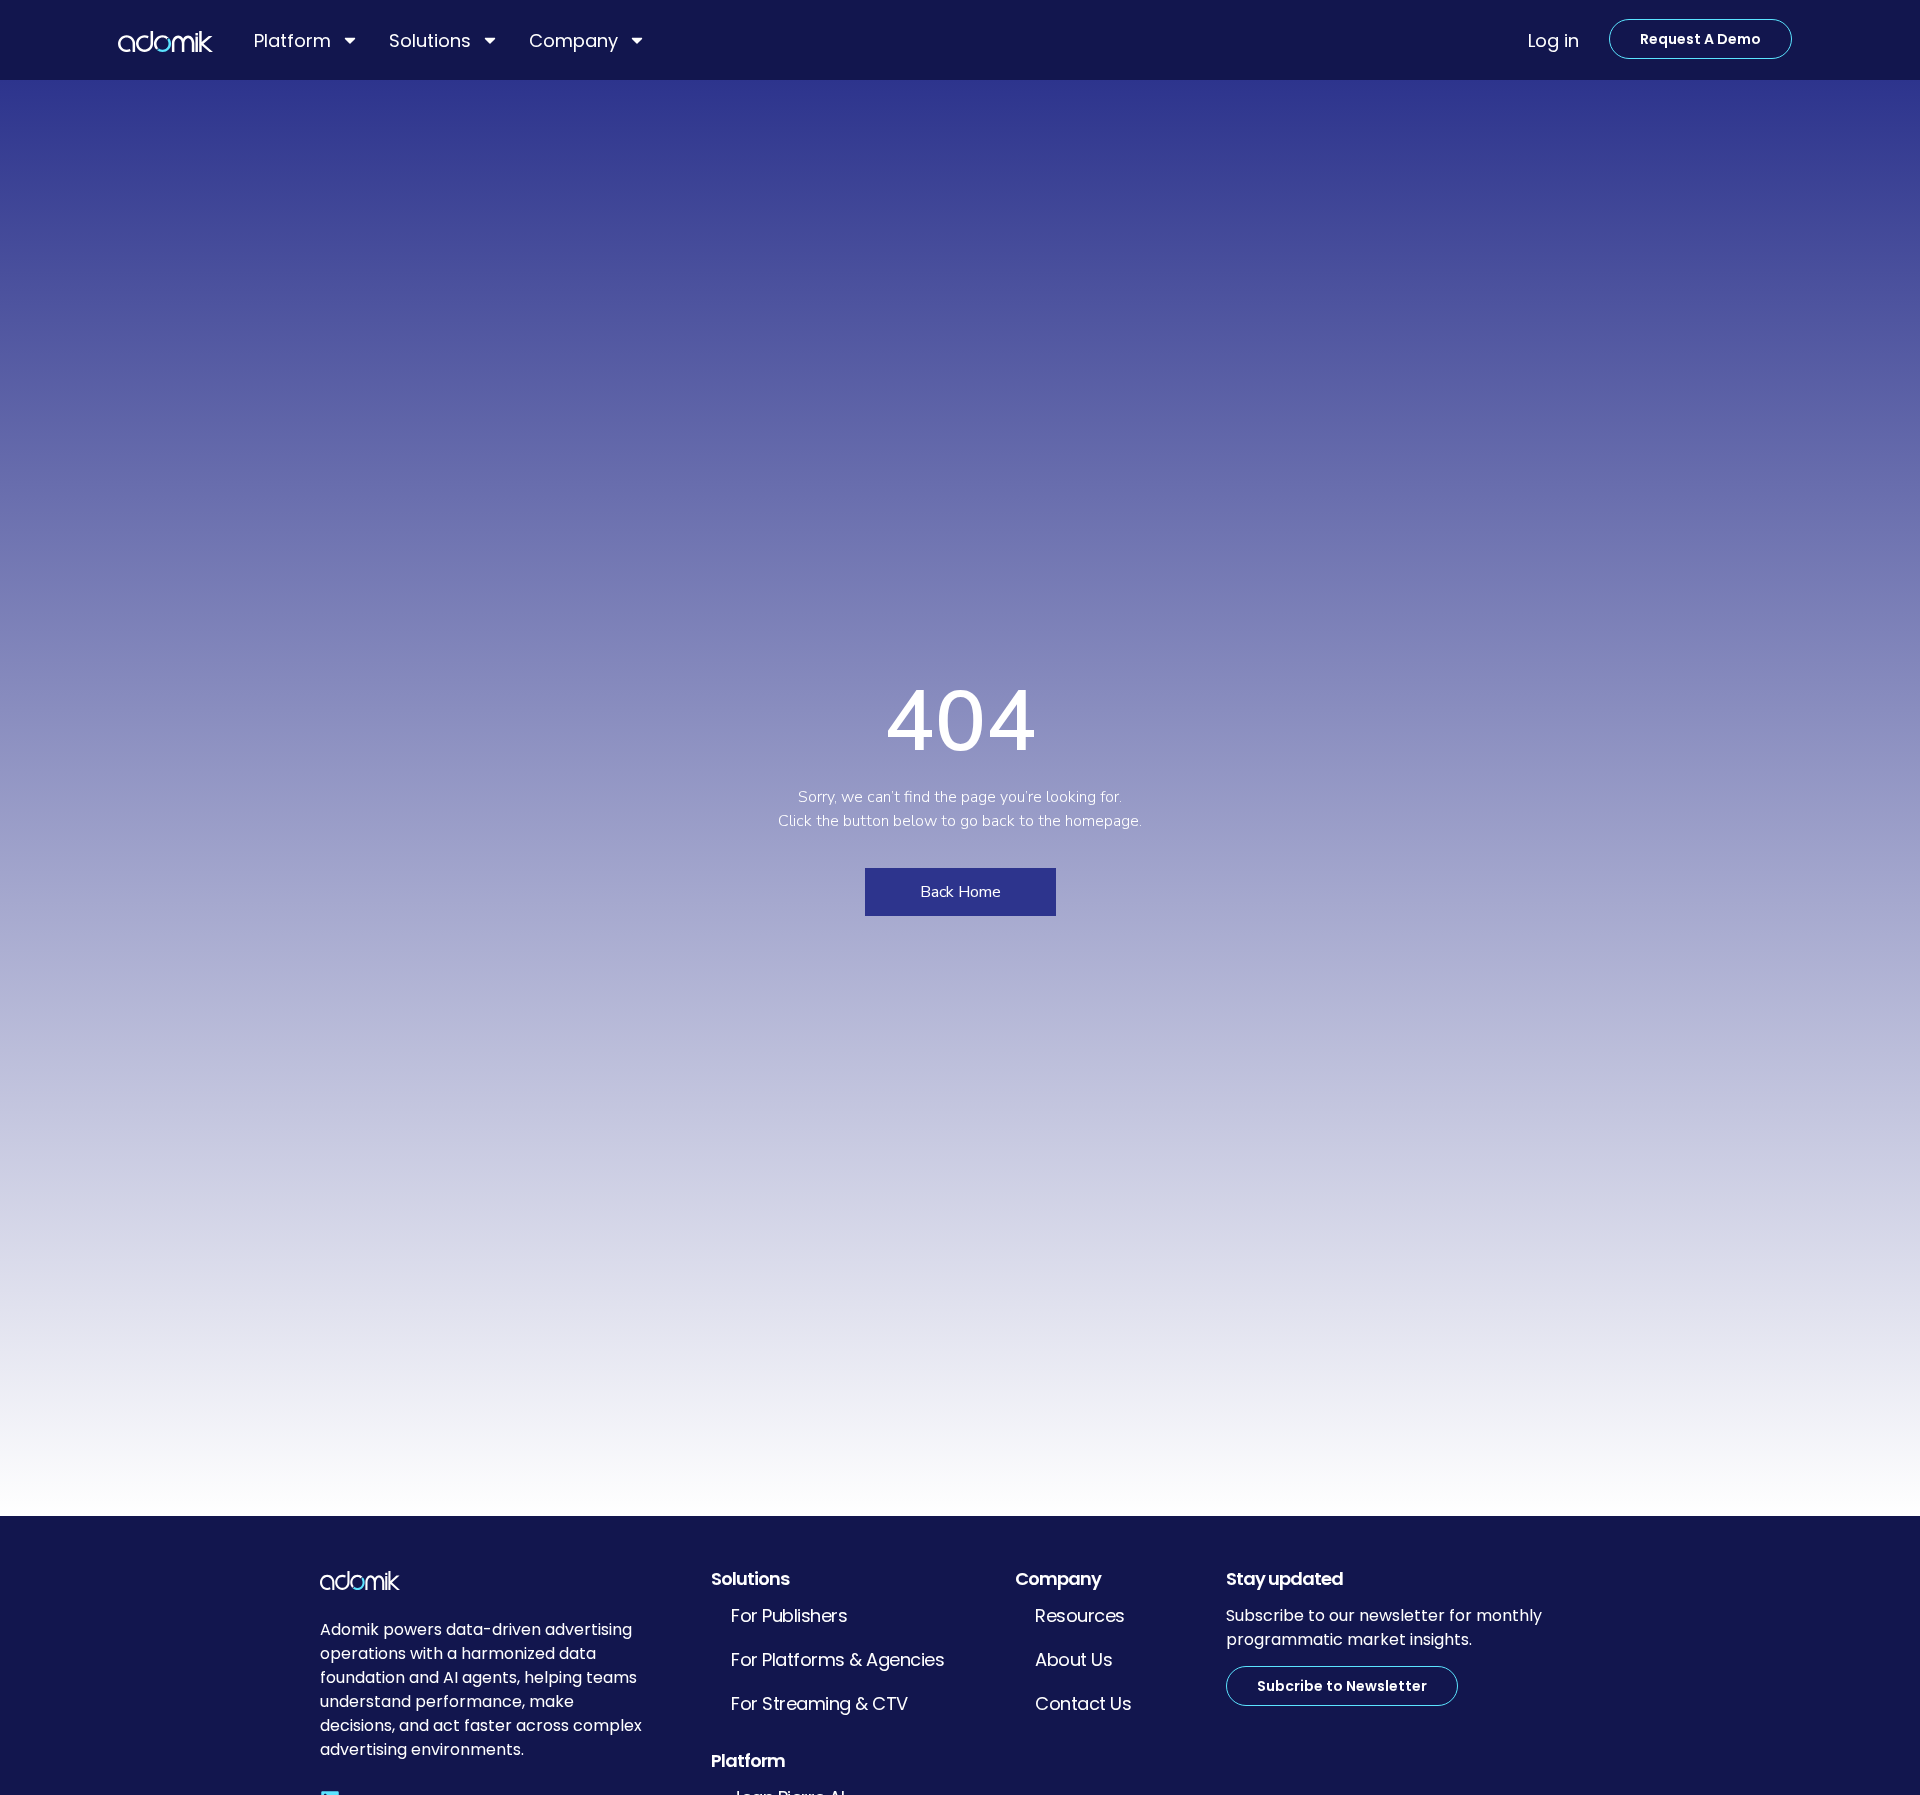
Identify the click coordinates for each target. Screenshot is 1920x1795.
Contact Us (1083, 1703)
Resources (1080, 1615)
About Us (1073, 1659)
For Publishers (789, 1615)
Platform (292, 40)
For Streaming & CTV (819, 1703)
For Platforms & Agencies (837, 1659)
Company (573, 40)
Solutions (430, 40)
